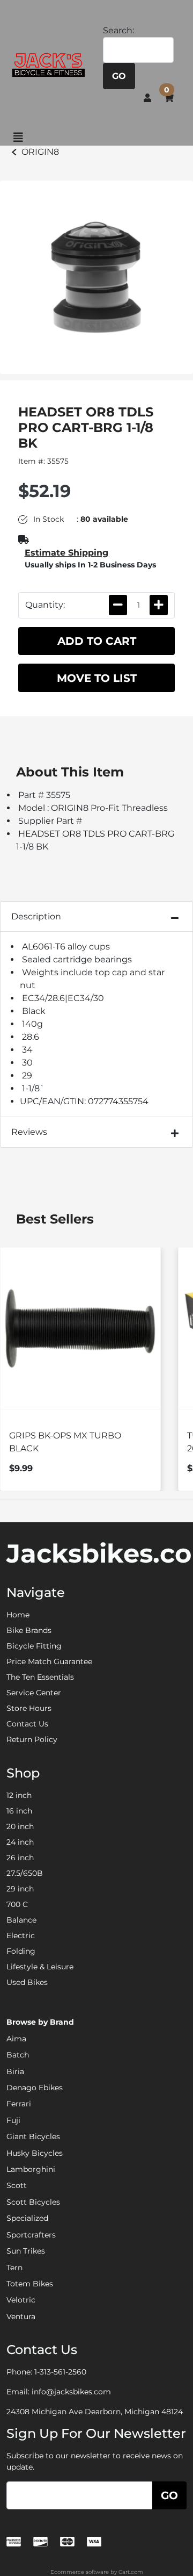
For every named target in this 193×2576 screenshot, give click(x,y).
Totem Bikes (30, 2284)
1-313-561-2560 (60, 2372)
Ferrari (19, 2104)
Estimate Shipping (66, 553)
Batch (18, 2055)
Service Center (34, 1693)
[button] (147, 97)
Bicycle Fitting (34, 1646)
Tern (14, 2268)
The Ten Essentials (40, 1677)
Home (18, 1615)
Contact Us (27, 1724)
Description (36, 916)
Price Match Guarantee (49, 1661)
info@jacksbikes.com (71, 2392)
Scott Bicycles (33, 2202)
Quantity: (45, 605)
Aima (16, 2039)
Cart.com (131, 2572)
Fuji (13, 2120)
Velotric (21, 2300)
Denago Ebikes (35, 2088)
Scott (17, 2185)
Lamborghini (31, 2169)
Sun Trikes (26, 2251)
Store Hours (29, 1708)
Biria (15, 2071)
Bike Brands (29, 1630)
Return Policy (32, 1739)
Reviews (29, 1132)
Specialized (27, 2218)
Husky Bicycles (35, 2153)
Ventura (21, 2316)
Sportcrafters (31, 2235)
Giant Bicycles (33, 2136)
